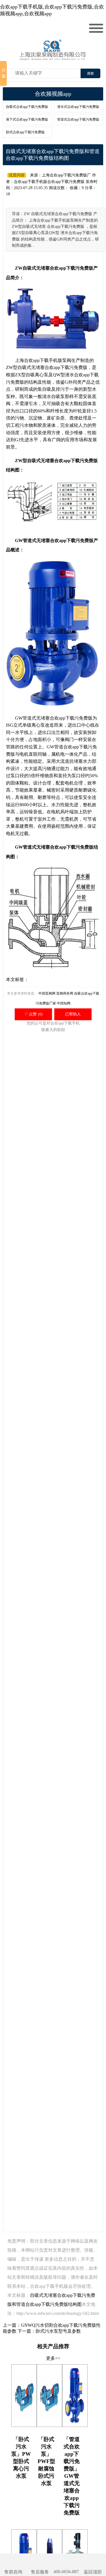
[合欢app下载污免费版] (54, 56)
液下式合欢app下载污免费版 (27, 119)
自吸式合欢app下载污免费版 (27, 107)
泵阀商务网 (65, 993)
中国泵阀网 (47, 993)
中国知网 (64, 1003)
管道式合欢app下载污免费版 (78, 119)
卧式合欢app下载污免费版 (25, 132)
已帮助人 (73, 1014)
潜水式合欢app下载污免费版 (78, 107)
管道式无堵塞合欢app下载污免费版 (58, 540)
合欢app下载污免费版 (66, 367)
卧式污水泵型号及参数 (58, 2331)
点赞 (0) (33, 1014)
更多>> (53, 2358)
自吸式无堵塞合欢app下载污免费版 (58, 268)
